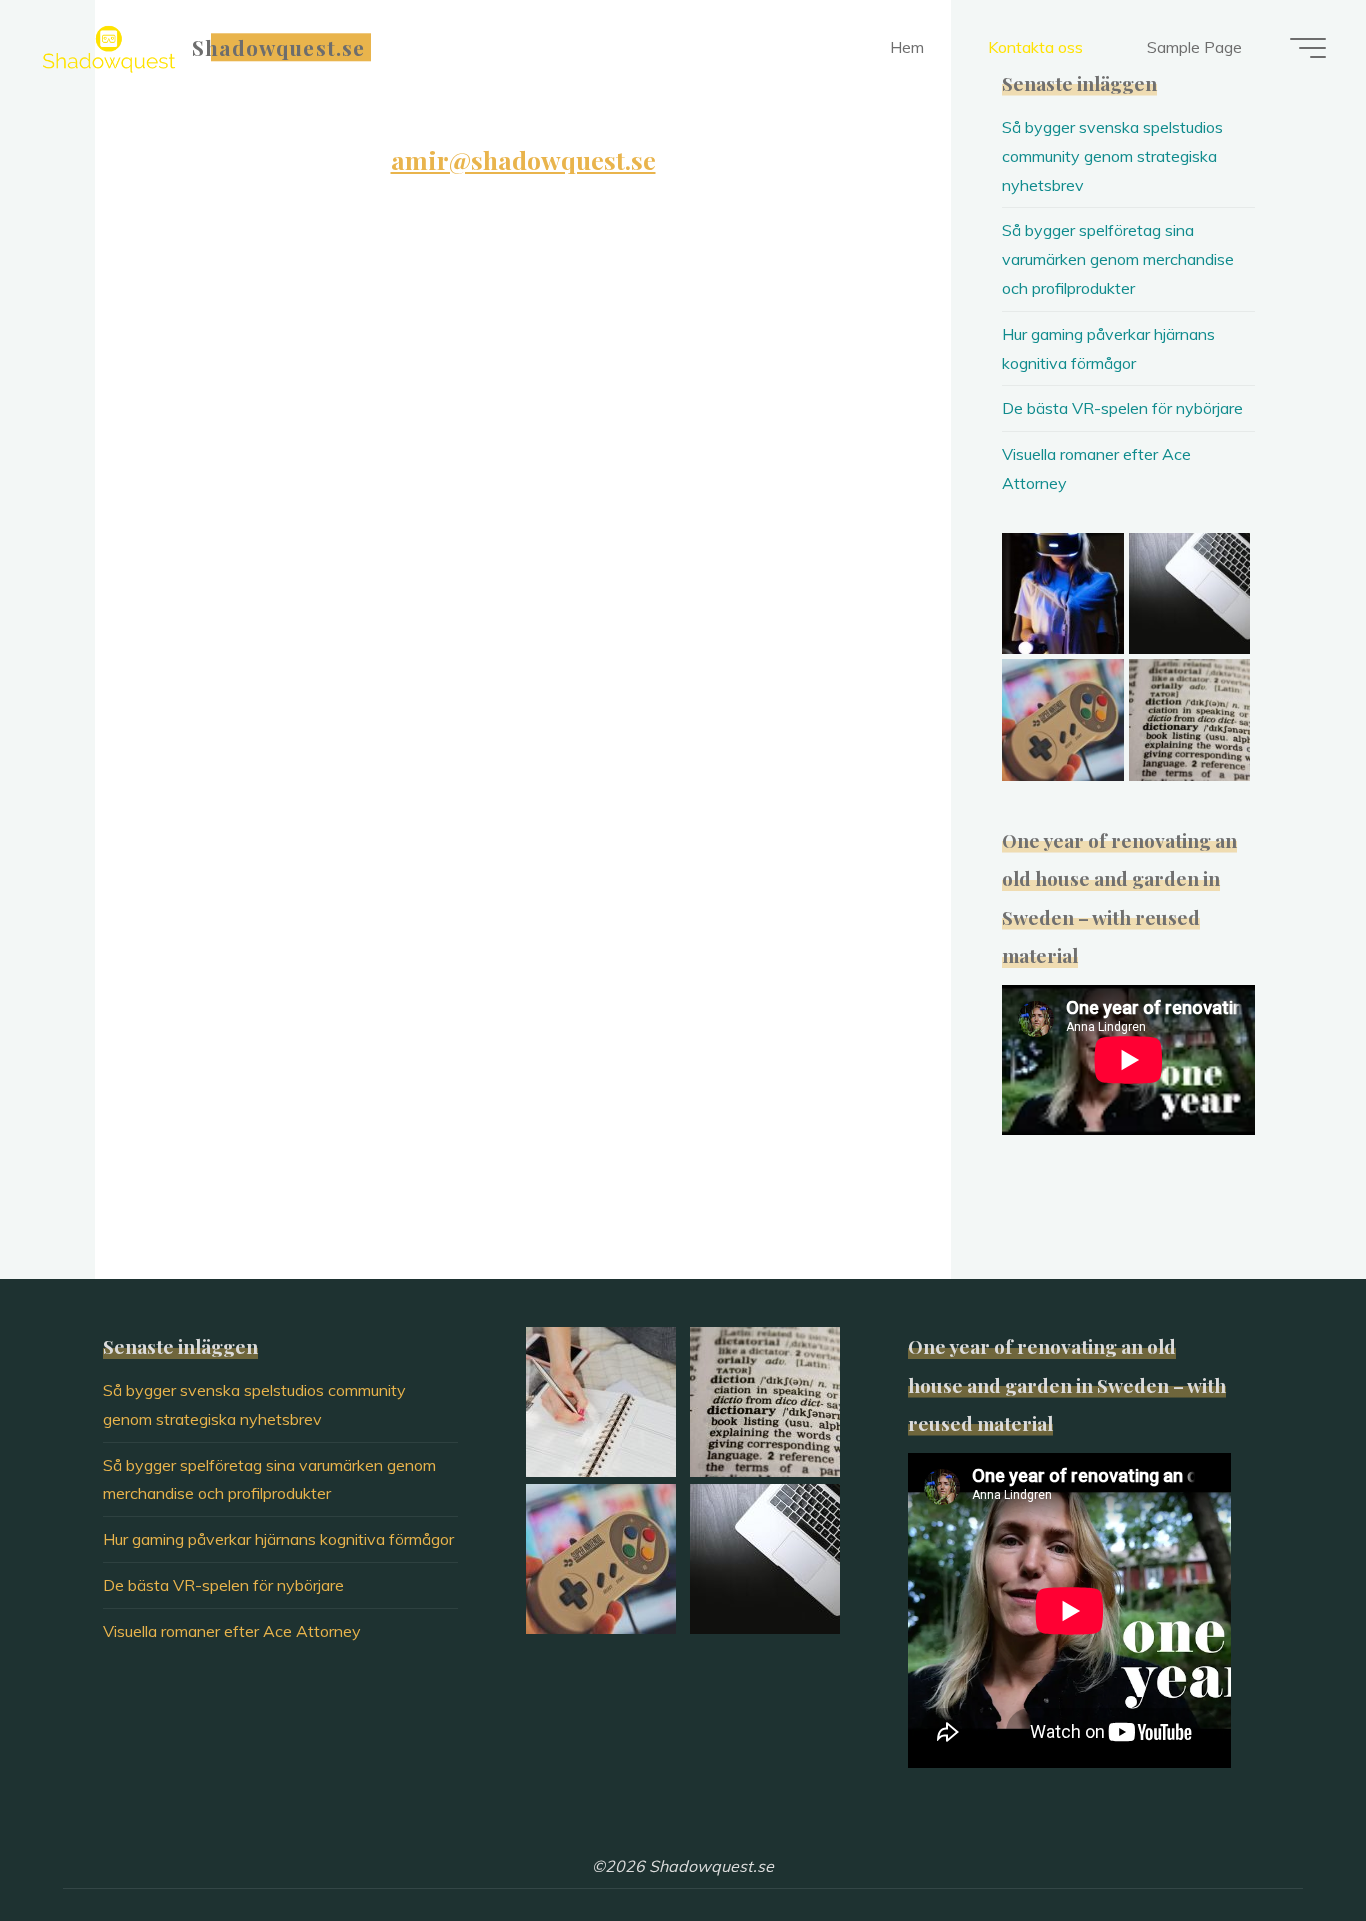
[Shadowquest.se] (109, 47)
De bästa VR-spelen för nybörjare (1122, 408)
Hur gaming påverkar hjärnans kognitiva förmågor (278, 1539)
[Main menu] (1308, 48)
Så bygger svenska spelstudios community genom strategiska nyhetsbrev (1112, 156)
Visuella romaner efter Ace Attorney (232, 1631)
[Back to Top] (1288, 1843)
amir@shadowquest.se (523, 159)
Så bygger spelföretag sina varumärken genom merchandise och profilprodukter (1118, 259)
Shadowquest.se (278, 47)
